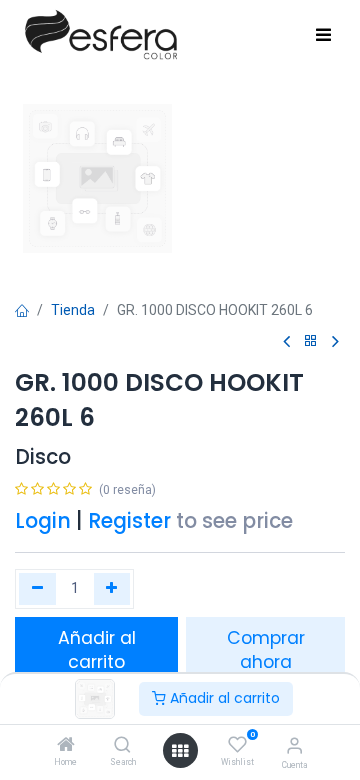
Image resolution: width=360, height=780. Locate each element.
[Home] (66, 746)
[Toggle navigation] (323, 36)
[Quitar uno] (37, 589)
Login (43, 521)
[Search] (122, 746)
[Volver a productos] (311, 341)
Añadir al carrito (223, 698)
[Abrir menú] (180, 751)
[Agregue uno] (112, 589)
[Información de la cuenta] (294, 745)
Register (129, 521)
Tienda (73, 310)
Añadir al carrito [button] (97, 650)
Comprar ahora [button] (266, 650)
